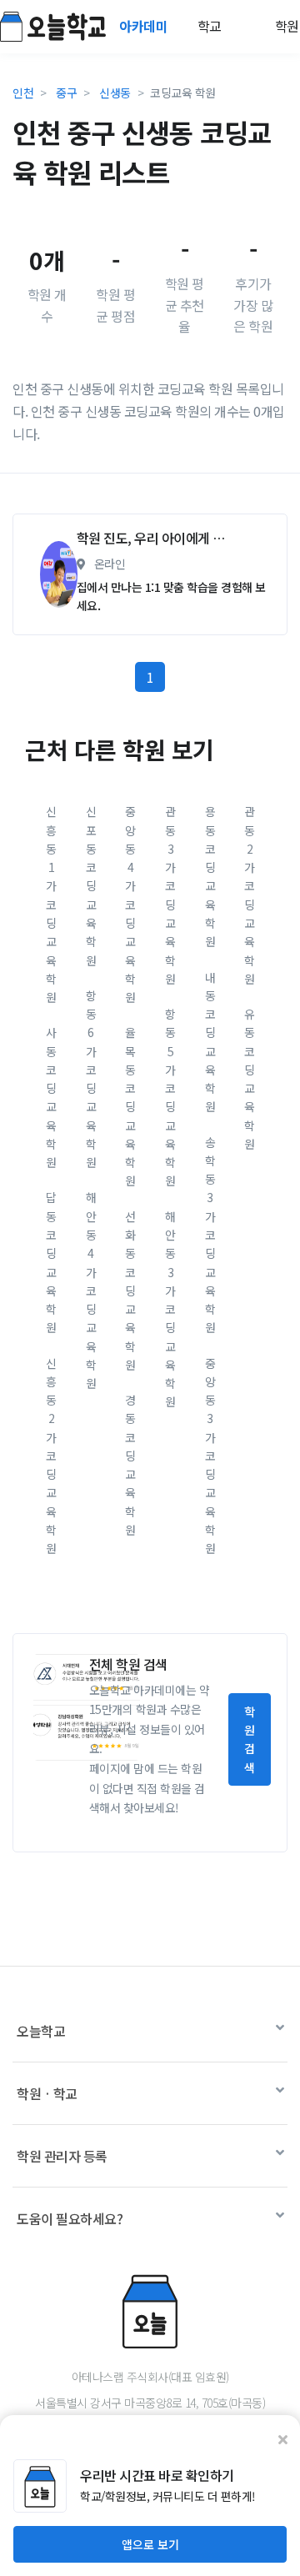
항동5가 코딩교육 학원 (170, 1097)
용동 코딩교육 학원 (210, 876)
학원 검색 (250, 1739)
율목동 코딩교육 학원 (130, 1106)
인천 (23, 93)
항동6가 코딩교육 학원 (91, 1079)
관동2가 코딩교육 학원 (250, 895)
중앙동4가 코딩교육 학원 (130, 904)
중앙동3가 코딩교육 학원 (210, 1456)
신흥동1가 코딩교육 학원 (51, 904)
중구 (66, 93)
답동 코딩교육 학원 (51, 1262)
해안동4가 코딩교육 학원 (91, 1290)
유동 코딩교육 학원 (250, 1079)
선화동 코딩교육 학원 (130, 1291)
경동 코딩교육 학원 (130, 1465)
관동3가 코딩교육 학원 (170, 895)
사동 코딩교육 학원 (51, 1097)
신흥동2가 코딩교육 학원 (51, 1456)
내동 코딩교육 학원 (210, 1042)
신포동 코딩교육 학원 (91, 885)
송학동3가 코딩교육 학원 (210, 1235)
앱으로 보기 (150, 2544)
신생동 (115, 93)
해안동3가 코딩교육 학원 (170, 1309)
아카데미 (145, 26)
